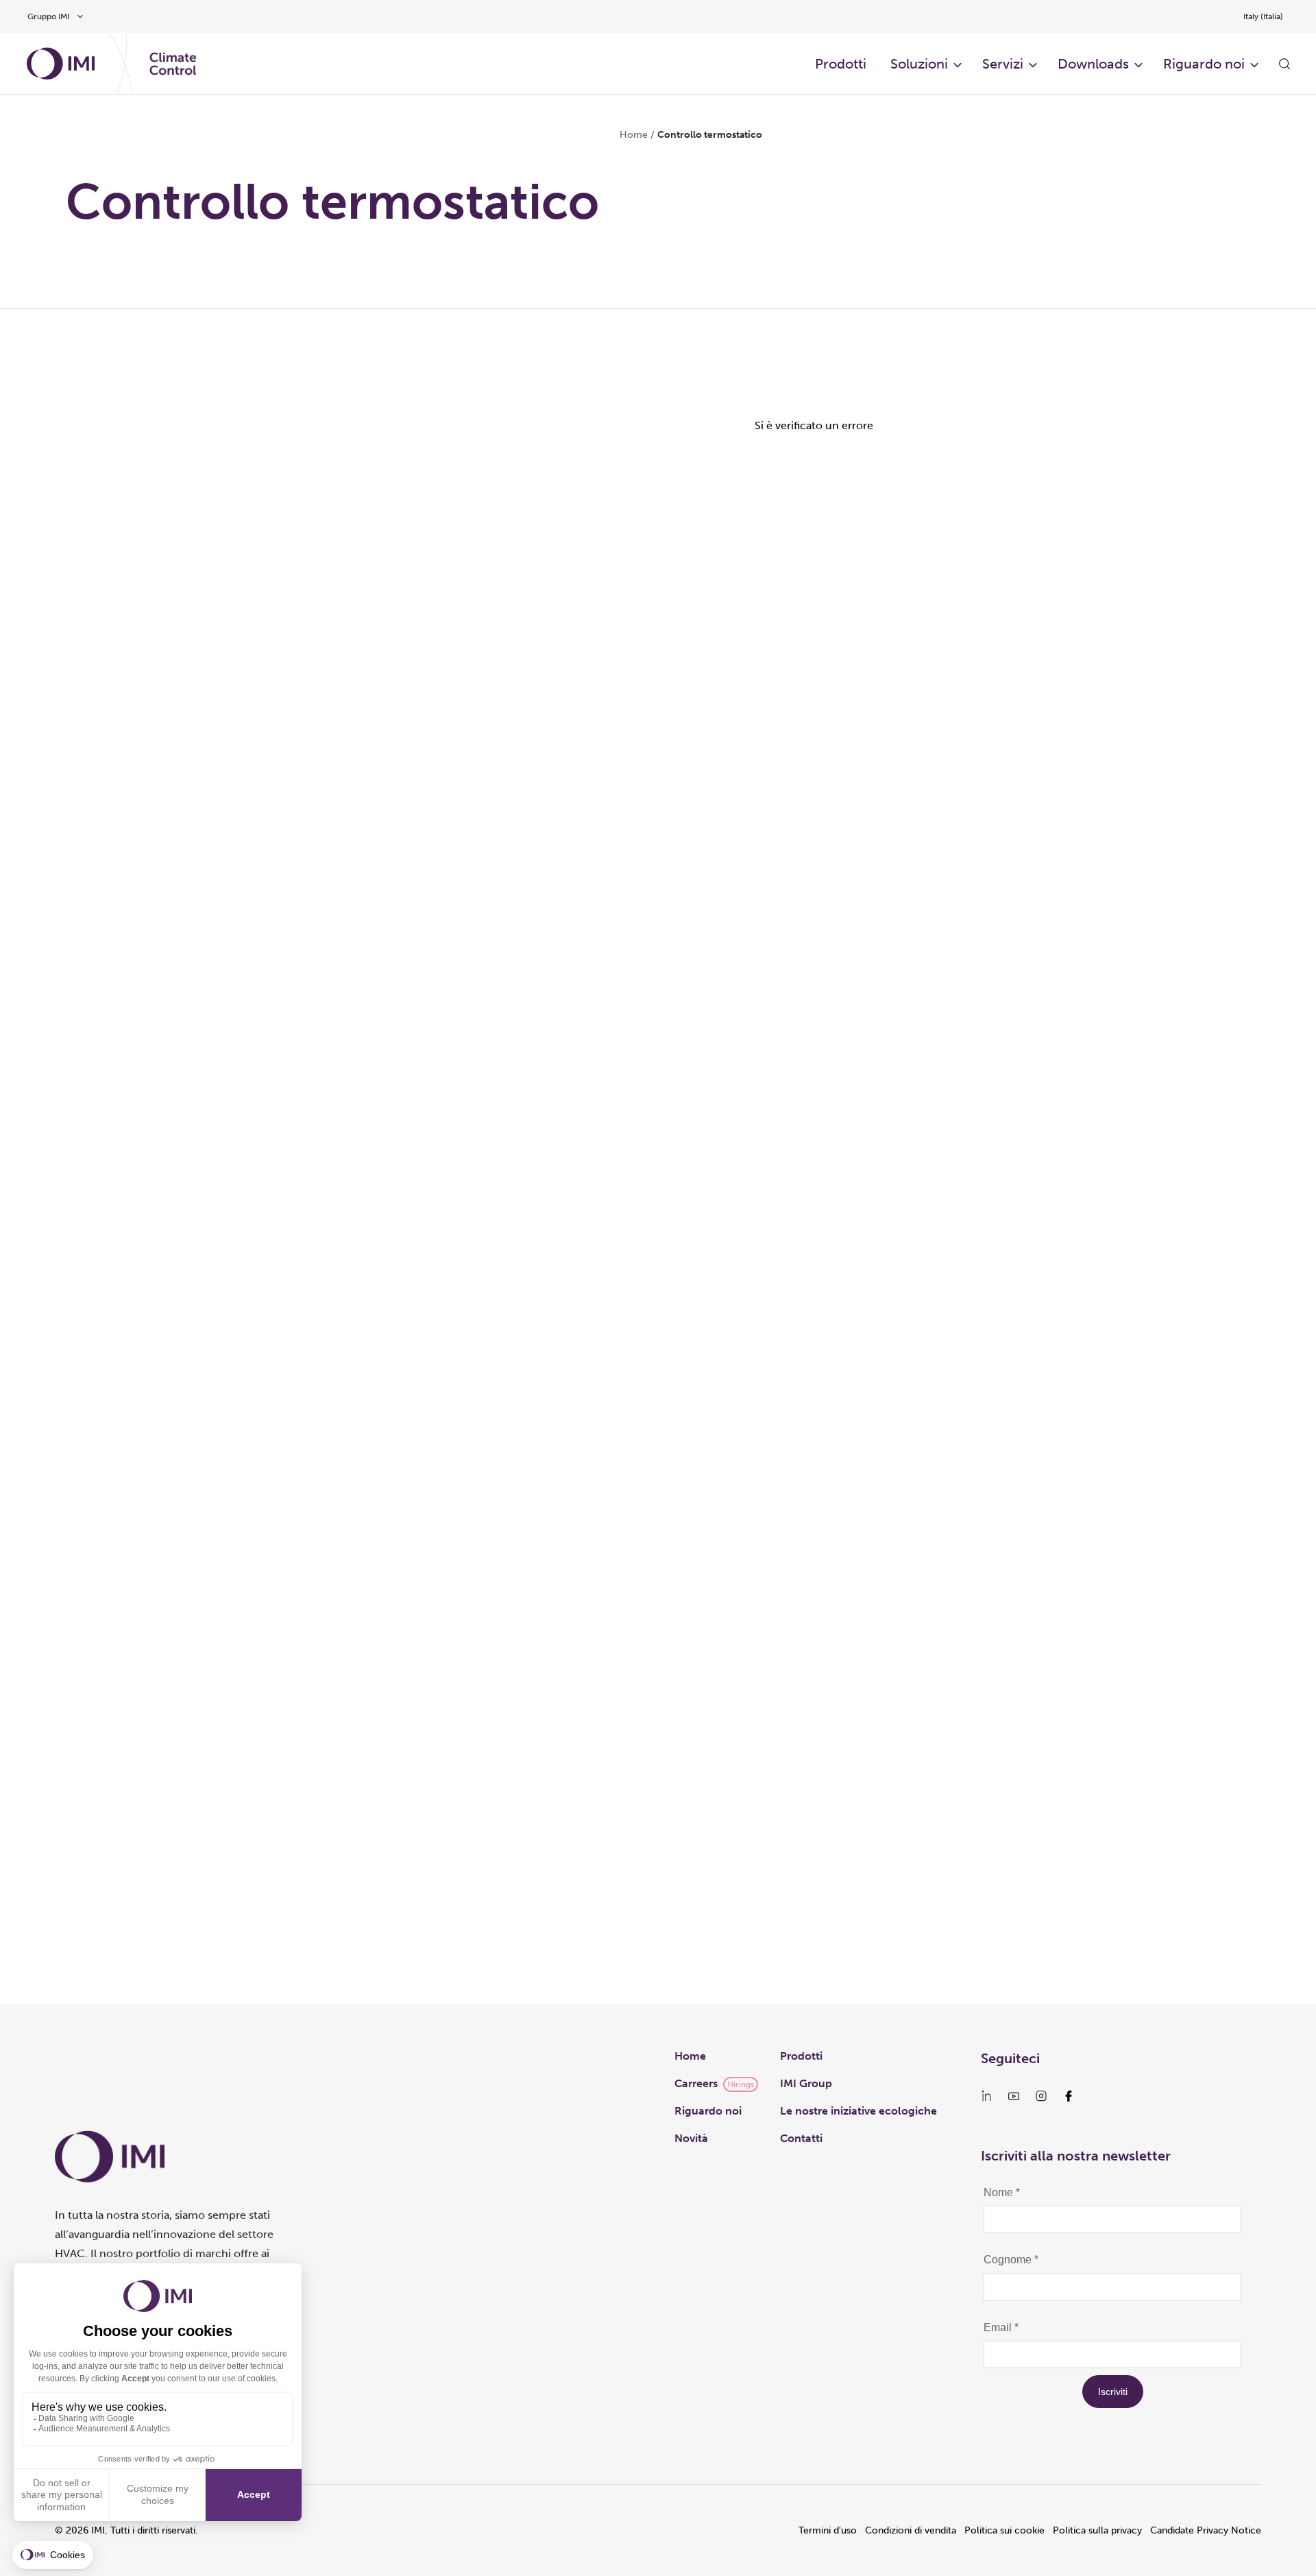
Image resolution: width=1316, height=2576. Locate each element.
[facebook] (1069, 2096)
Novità (691, 2138)
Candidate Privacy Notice (1206, 2530)
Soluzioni (919, 64)
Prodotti (801, 2056)
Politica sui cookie (1004, 2530)
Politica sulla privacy (1097, 2530)
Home (634, 135)
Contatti (801, 2138)
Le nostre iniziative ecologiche (858, 2111)
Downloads (1093, 64)
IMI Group (806, 2083)
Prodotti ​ (842, 64)
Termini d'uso (828, 2530)
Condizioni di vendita (911, 2530)
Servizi (1003, 64)
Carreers (696, 2083)
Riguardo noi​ (1204, 64)
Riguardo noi (708, 2111)
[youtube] (1014, 2096)
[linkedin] (986, 2096)
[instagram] (1041, 2096)
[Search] (1284, 64)
